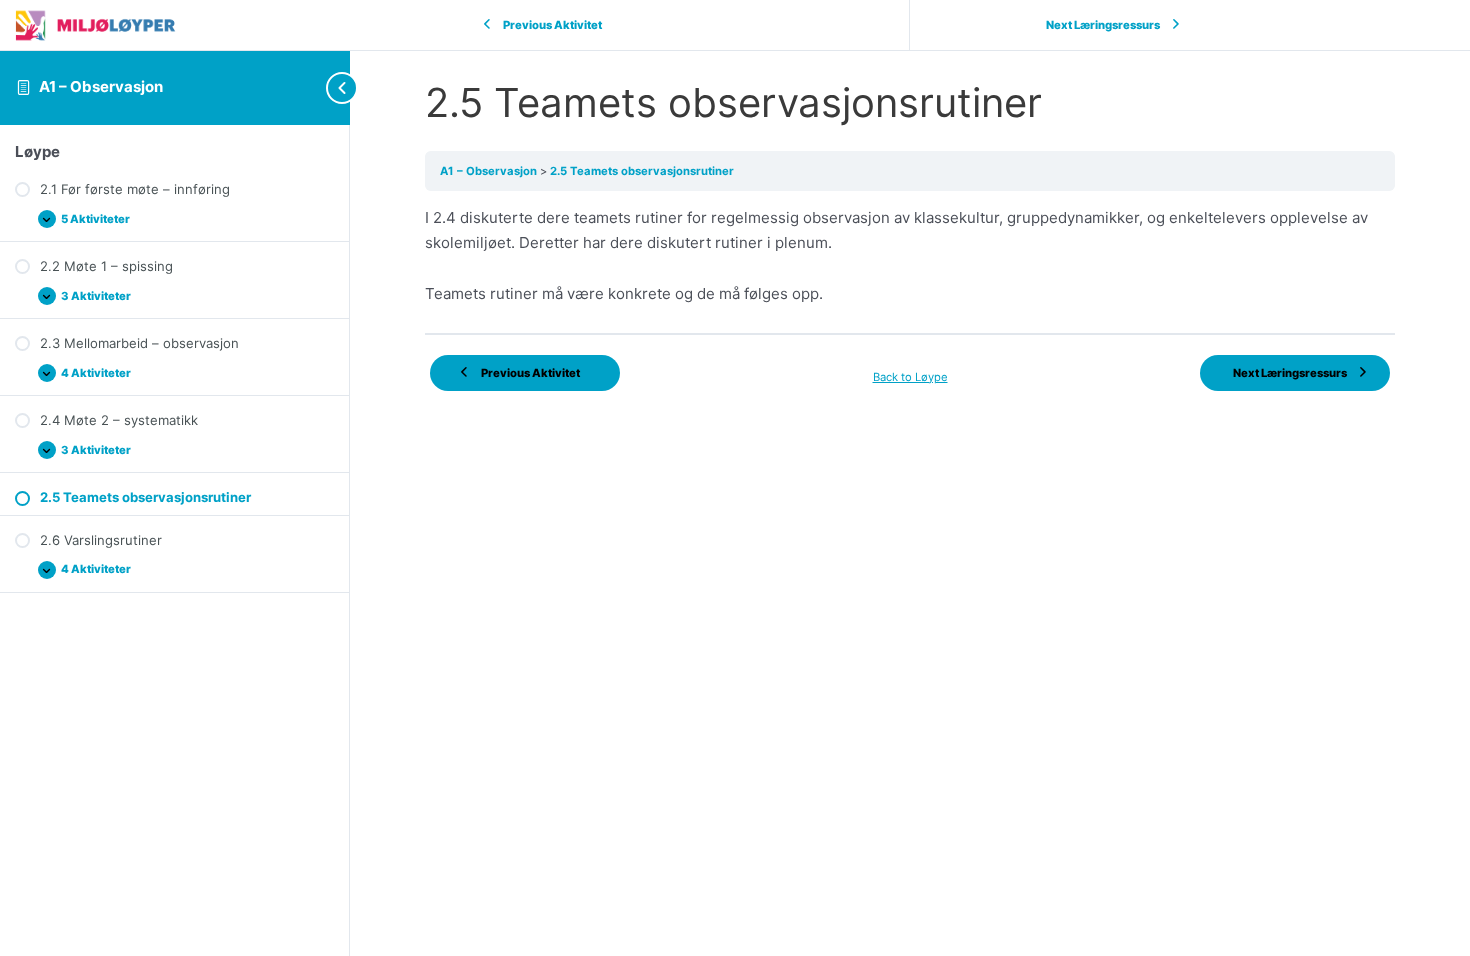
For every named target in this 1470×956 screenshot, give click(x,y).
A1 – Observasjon (101, 86)
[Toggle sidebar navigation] (310, 87)
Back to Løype (910, 377)
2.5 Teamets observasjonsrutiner (642, 171)
